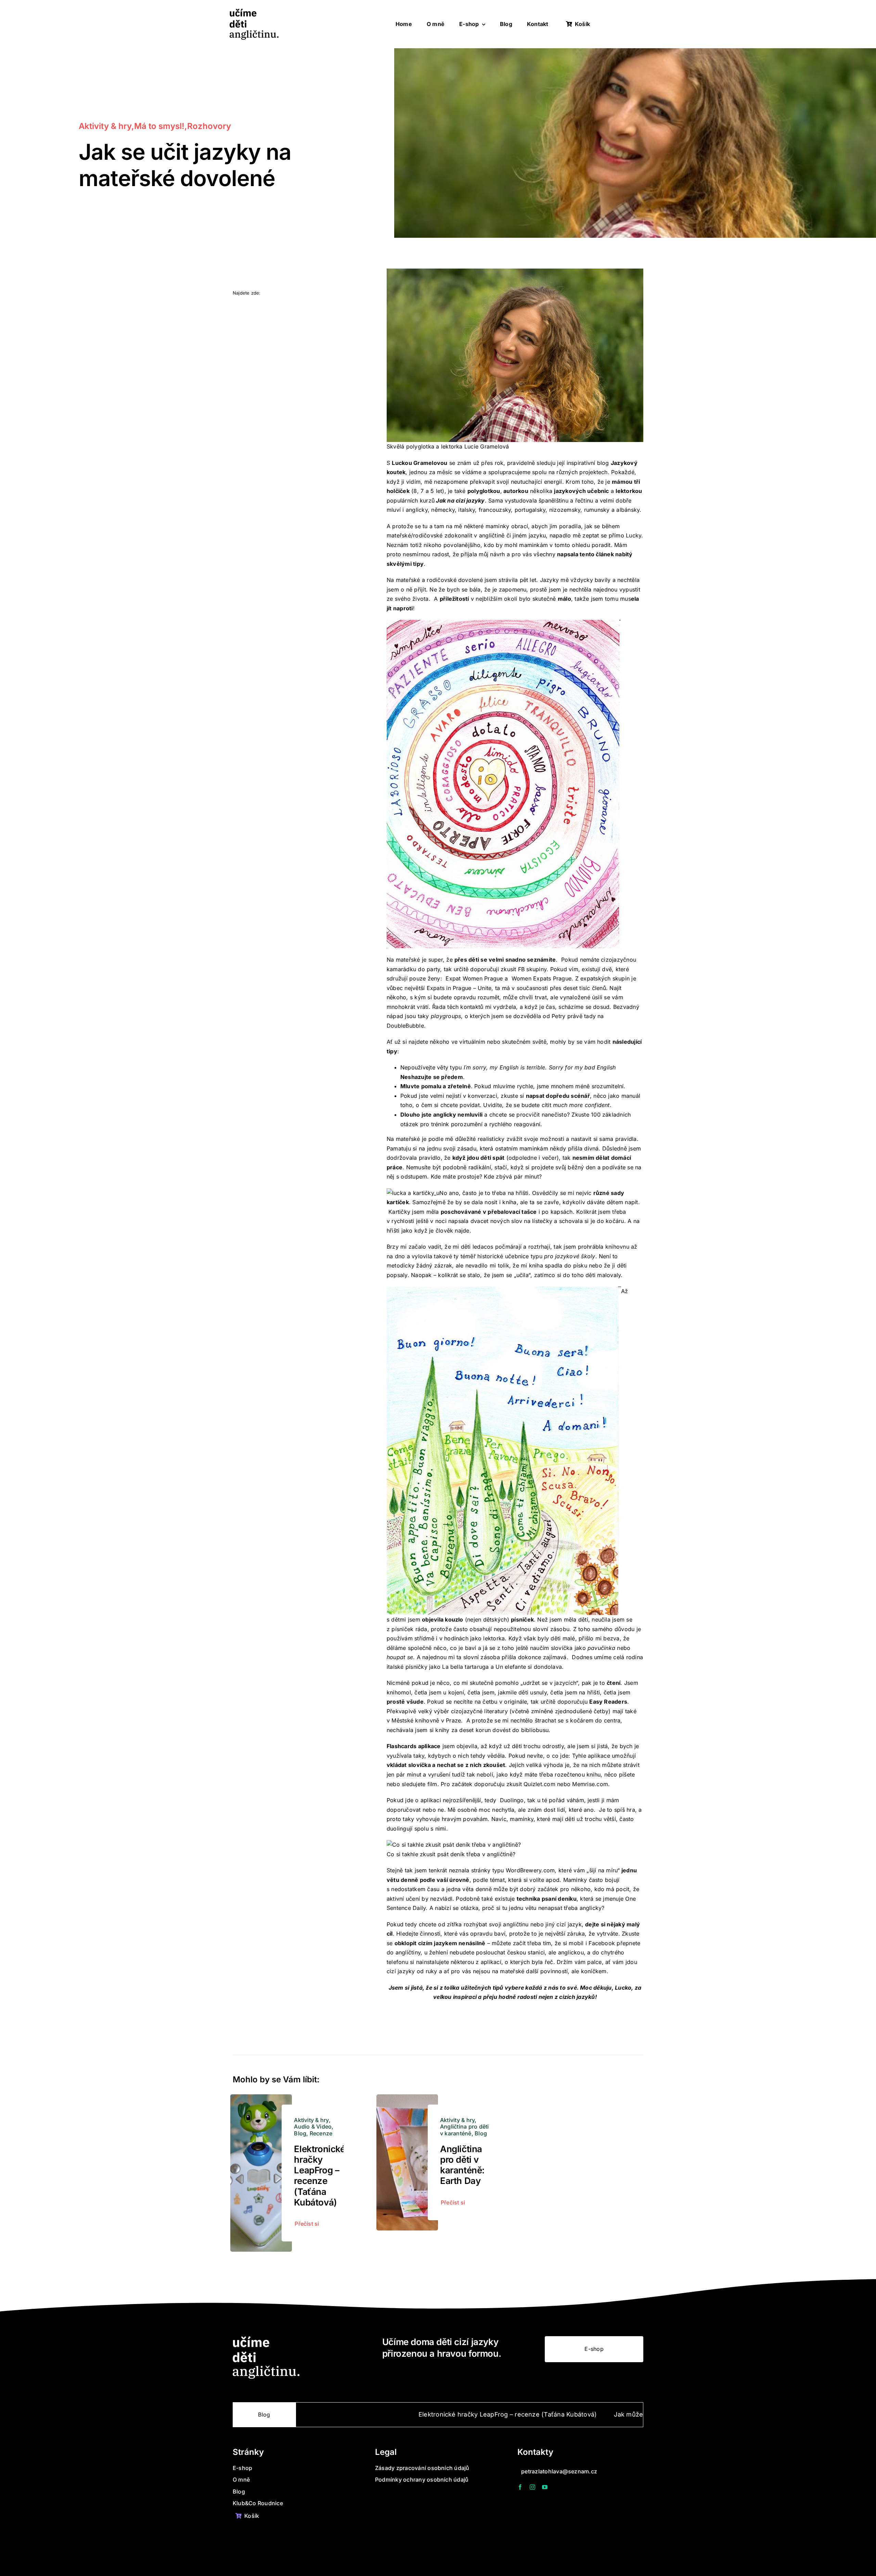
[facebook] (520, 2487)
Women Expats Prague (540, 978)
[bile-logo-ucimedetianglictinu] (266, 2339)
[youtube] (545, 2487)
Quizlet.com (539, 1784)
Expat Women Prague (474, 978)
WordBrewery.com (530, 1870)
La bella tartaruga (465, 1667)
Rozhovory (209, 126)
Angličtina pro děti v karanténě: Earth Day (462, 2165)
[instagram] (532, 2487)
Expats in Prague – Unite (459, 988)
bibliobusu (535, 1730)
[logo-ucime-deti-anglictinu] (254, 11)
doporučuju (592, 1702)
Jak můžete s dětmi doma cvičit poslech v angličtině (549, 2414)
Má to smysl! (159, 126)
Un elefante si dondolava (529, 1667)
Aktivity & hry (105, 126)
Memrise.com (590, 1784)
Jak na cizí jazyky (460, 500)
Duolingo (511, 1800)
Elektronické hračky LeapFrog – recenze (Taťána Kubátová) (319, 2176)
